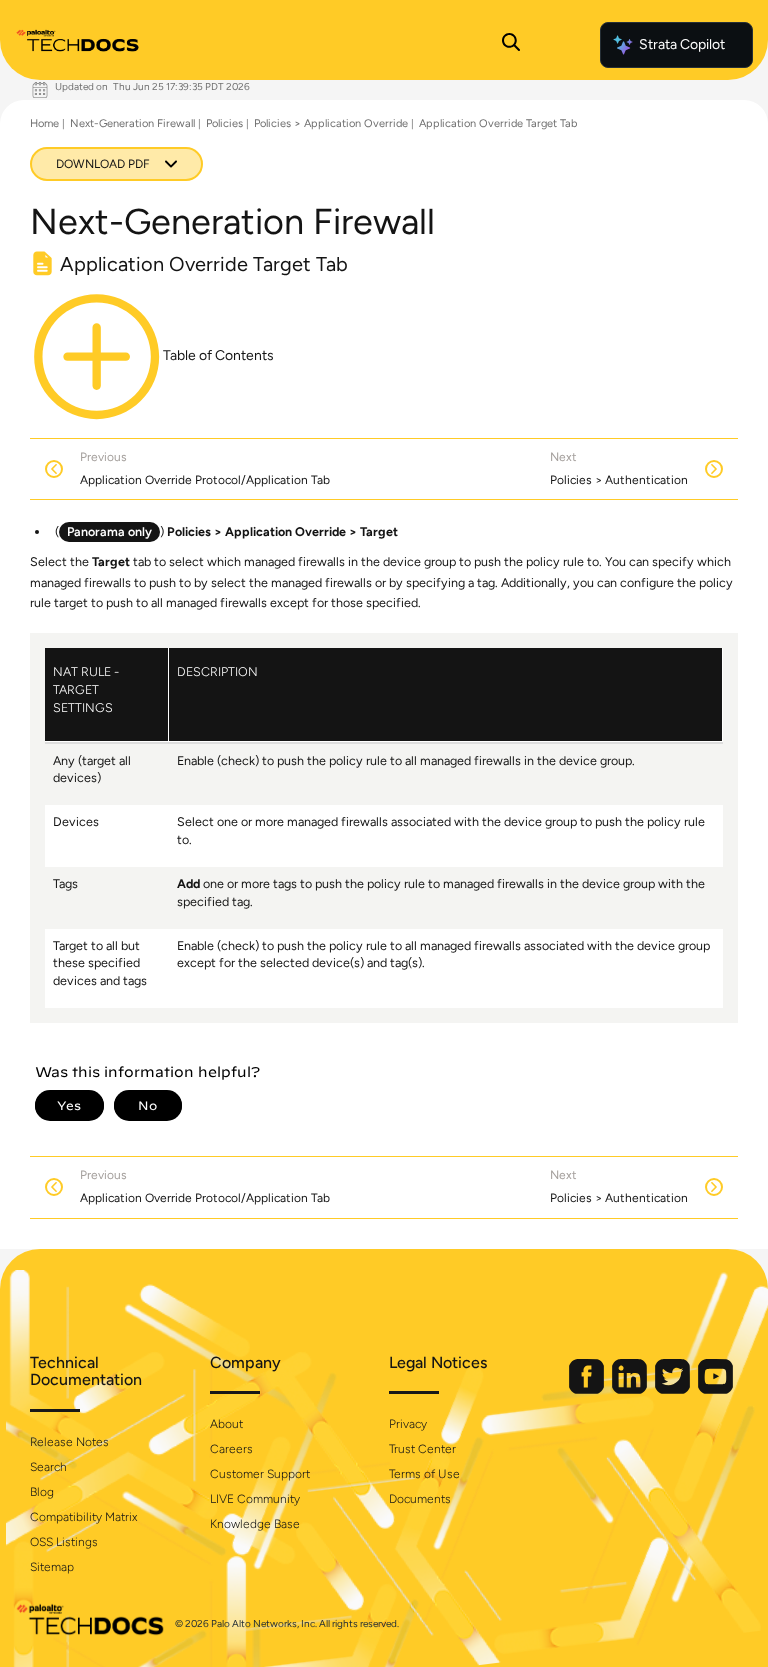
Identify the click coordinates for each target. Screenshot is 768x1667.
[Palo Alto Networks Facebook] (588, 1389)
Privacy (408, 1424)
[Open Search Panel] (511, 45)
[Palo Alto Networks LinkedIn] (631, 1389)
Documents (420, 1499)
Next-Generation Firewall (132, 123)
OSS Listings (64, 1542)
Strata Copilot (682, 44)
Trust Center (422, 1449)
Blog (42, 1492)
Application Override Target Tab (498, 123)
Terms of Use (424, 1474)
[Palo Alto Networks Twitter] (674, 1389)
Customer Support (260, 1474)
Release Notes (69, 1442)
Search (48, 1467)
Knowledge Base (255, 1524)
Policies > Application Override (331, 123)
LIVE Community (255, 1499)
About (226, 1424)
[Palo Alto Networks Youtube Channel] (715, 1389)
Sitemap (52, 1567)
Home (44, 123)
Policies (224, 123)
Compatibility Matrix (83, 1517)
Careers (231, 1449)
